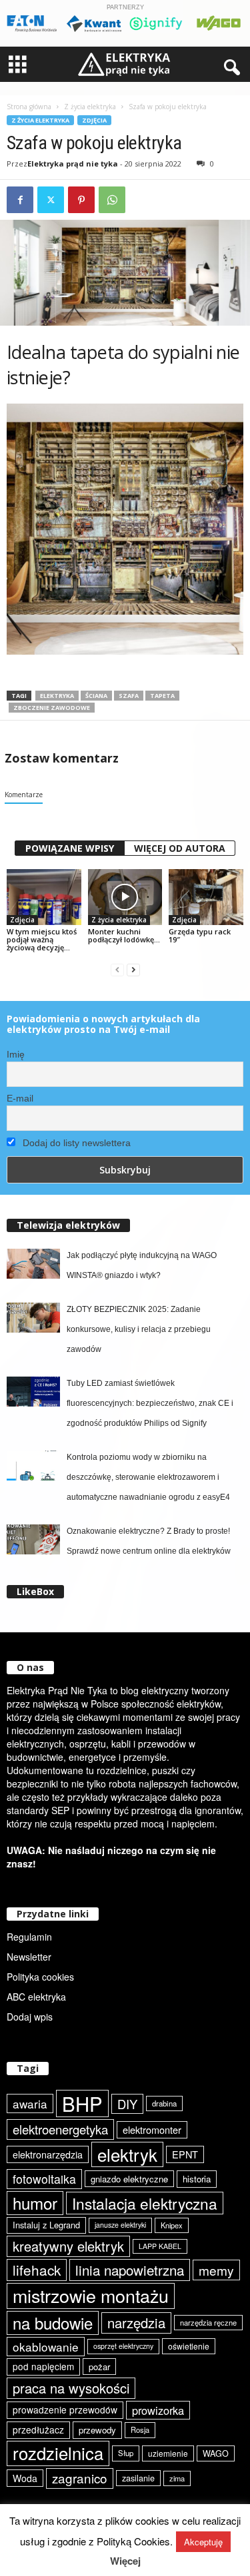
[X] (51, 200)
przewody (97, 2430)
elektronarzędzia (48, 2154)
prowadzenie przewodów (65, 2410)
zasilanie (138, 2478)
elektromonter (152, 2129)
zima (177, 2478)
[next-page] (133, 970)
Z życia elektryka (90, 107)
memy (216, 2270)
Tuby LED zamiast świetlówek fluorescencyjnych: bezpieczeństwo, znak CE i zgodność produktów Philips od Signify (150, 1403)
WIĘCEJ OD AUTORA (180, 848)
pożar (99, 2367)
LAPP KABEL (160, 2246)
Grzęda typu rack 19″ (200, 935)
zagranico (80, 2478)
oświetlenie (189, 2346)
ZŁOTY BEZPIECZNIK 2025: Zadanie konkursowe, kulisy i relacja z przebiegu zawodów (139, 1329)
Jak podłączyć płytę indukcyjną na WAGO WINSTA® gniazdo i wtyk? (142, 1265)
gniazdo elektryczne (129, 2179)
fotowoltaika (44, 2179)
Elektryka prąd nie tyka (73, 163)
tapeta (162, 696)
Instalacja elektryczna (145, 2203)
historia (197, 2179)
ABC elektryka (36, 1997)
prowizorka (158, 2410)
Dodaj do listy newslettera (75, 1143)
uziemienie (168, 2453)
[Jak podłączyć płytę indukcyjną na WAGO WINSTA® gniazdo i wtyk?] (33, 1264)
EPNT (185, 2154)
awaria (30, 2103)
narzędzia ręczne (208, 2322)
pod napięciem (43, 2366)
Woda (25, 2478)
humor (35, 2203)
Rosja (140, 2429)
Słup (126, 2453)
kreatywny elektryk (68, 2246)
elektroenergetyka (60, 2129)
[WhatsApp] (112, 200)
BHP (82, 2103)
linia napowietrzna (130, 2270)
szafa (129, 696)
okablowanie (46, 2347)
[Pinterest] (81, 200)
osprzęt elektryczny (123, 2346)
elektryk (127, 2154)
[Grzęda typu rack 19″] (206, 897)
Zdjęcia (94, 120)
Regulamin (29, 1937)
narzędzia (136, 2323)
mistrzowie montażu (91, 2296)
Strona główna (29, 107)
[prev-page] (117, 970)
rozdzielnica (58, 2453)
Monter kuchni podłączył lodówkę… (124, 935)
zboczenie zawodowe (52, 708)
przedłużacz (38, 2429)
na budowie (53, 2323)
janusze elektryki (120, 2225)
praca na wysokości (71, 2388)
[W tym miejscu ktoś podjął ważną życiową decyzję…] (44, 897)
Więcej (125, 2561)
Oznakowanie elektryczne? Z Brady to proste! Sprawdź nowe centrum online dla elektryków (149, 1541)
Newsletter (29, 1957)
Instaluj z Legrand (46, 2225)
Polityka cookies (40, 1977)
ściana (96, 696)
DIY (127, 2104)
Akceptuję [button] (203, 2542)
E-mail (20, 1098)
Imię (16, 1054)
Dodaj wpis (30, 2017)
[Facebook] (20, 200)
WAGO (216, 2453)
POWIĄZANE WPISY (70, 848)
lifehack (37, 2270)
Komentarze (24, 795)
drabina (164, 2103)
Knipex (172, 2225)
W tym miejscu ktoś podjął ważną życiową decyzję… (42, 939)
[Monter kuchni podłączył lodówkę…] (125, 897)
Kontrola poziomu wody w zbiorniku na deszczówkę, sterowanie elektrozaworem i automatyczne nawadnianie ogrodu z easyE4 (148, 1477)
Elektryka (57, 696)
